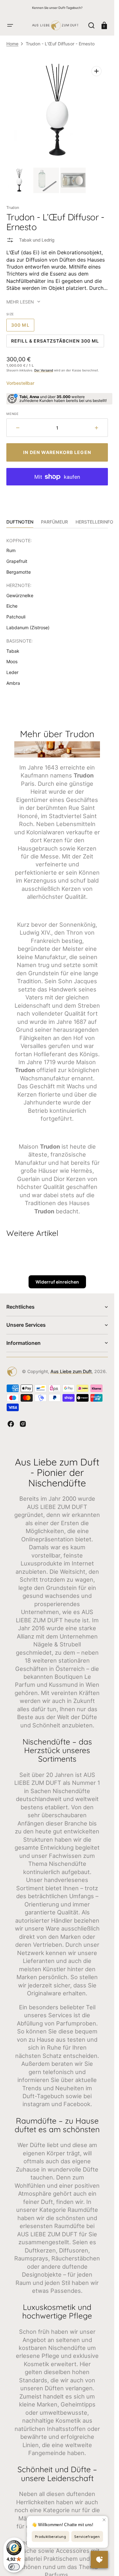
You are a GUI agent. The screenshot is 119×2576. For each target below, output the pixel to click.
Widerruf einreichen (57, 1282)
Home (12, 44)
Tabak (13, 651)
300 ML (23, 327)
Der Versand (44, 370)
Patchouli (16, 617)
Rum (11, 550)
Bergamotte (19, 572)
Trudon (13, 207)
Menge (13, 414)
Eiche (12, 606)
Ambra (13, 683)
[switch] (14, 2567)
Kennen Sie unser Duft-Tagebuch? (57, 8)
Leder (12, 672)
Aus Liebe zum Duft (71, 1371)
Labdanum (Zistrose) (28, 627)
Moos (12, 661)
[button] (10, 25)
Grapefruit (17, 561)
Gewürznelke (20, 595)
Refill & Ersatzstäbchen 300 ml (55, 343)
